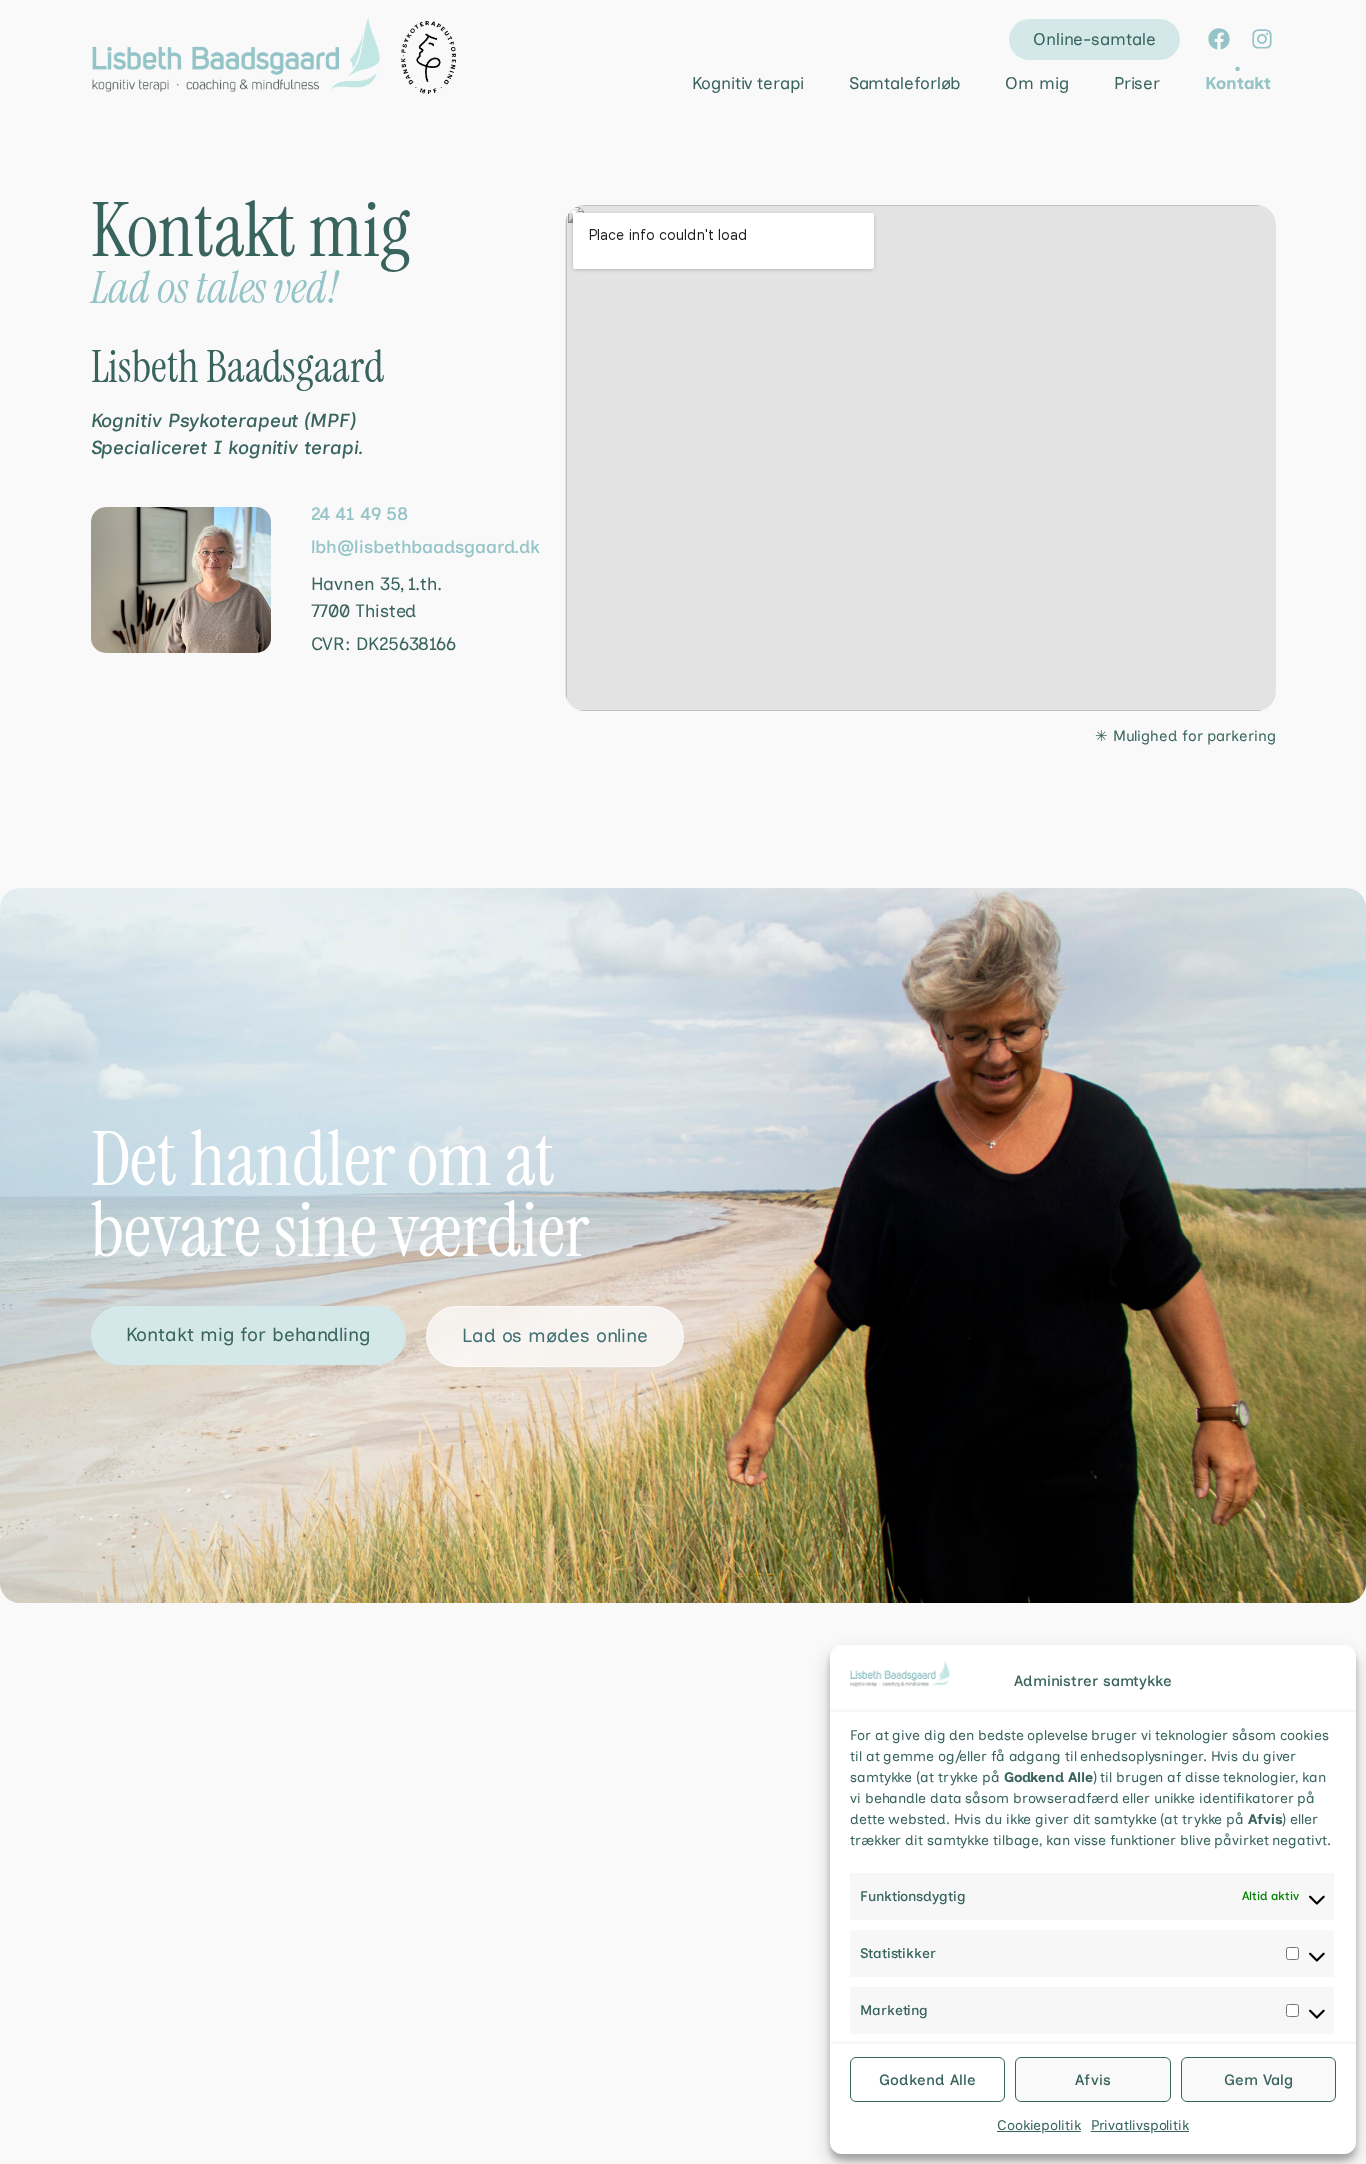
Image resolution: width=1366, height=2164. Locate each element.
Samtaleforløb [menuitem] (905, 83)
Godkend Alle (927, 2080)
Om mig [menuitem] (1036, 83)
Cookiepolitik (1039, 2125)
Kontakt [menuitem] (1237, 83)
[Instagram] (1262, 39)
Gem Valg (1258, 2080)
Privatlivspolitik (1140, 2125)
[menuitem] (730, 83)
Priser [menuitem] (1137, 83)
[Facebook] (1219, 39)
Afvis (1093, 2080)
